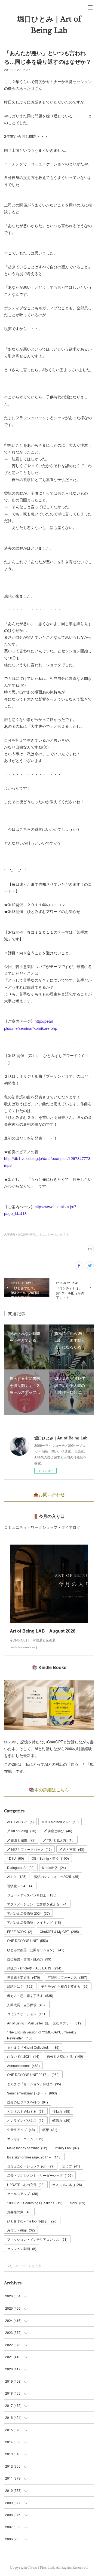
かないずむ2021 (23, 2056)
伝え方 (71, 2166)
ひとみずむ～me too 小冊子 (32, 2221)
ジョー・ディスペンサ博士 (32, 1895)
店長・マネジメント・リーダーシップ (40, 2175)
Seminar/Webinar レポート (32, 2093)
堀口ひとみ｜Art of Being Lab (49, 25)
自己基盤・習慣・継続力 (29, 1959)
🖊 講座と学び (58, 1831)
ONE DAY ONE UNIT (27, 1940)
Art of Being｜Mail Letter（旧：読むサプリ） (45, 2023)
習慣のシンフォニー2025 (57, 1876)
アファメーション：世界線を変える (37, 1904)
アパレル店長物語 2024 (28, 1913)
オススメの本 (67, 2184)
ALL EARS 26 (20, 1822)
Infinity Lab (67, 2148)
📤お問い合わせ (49, 1494)
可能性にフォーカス (67, 1977)
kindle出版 (54, 1867)
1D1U (16, 1858)
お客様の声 (19, 2212)
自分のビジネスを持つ (27, 2102)
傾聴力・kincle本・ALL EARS (34, 1968)
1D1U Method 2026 (60, 1822)
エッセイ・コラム (25, 2139)
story (78, 2203)
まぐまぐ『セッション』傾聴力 (34, 2084)
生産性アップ (21, 2129)
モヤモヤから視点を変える (65, 1986)
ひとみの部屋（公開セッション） (36, 1950)
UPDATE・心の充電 (26, 2184)
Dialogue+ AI (21, 1867)
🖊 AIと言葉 (72, 1849)
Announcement (23, 2065)
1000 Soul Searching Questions (35, 2203)
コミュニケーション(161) (52, 1234)
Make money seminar (27, 2148)
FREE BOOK (20, 1931)
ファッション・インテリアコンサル (37, 2239)
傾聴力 (61, 2120)
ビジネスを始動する (26, 2111)
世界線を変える (24, 1977)
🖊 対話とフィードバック (29, 1849)
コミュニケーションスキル (31, 2166)
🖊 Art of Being (22, 1831)
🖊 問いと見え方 (59, 1840)
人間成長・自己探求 (27, 2005)
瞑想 (50, 2129)
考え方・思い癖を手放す (30, 1995)
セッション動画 (22, 2248)
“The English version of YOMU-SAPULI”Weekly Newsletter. (42, 2035)
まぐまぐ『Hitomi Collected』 (33, 2047)
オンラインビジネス (26, 2120)
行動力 (61, 2111)
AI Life (17, 1876)
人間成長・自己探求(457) (20, 1234)
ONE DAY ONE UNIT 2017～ (33, 2074)
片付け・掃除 (21, 2230)
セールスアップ (23, 2193)
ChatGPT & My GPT (59, 1931)
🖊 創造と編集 (21, 1840)
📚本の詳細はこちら (49, 1790)
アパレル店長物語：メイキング (34, 1922)
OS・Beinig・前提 (50, 1858)
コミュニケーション (27, 2014)
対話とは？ (20, 1986)
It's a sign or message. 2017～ (34, 2157)
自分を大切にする (65, 2056)
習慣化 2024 (20, 1886)
